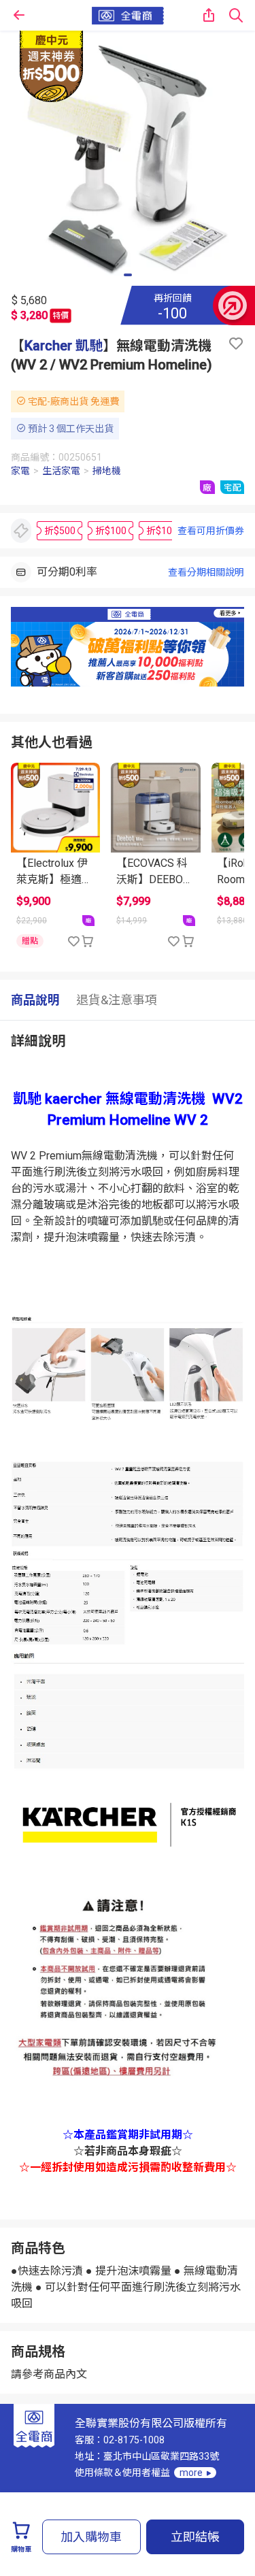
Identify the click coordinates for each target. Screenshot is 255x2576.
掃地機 (107, 471)
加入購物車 (91, 2537)
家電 (20, 471)
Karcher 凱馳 (64, 346)
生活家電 (61, 471)
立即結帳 (195, 2537)
